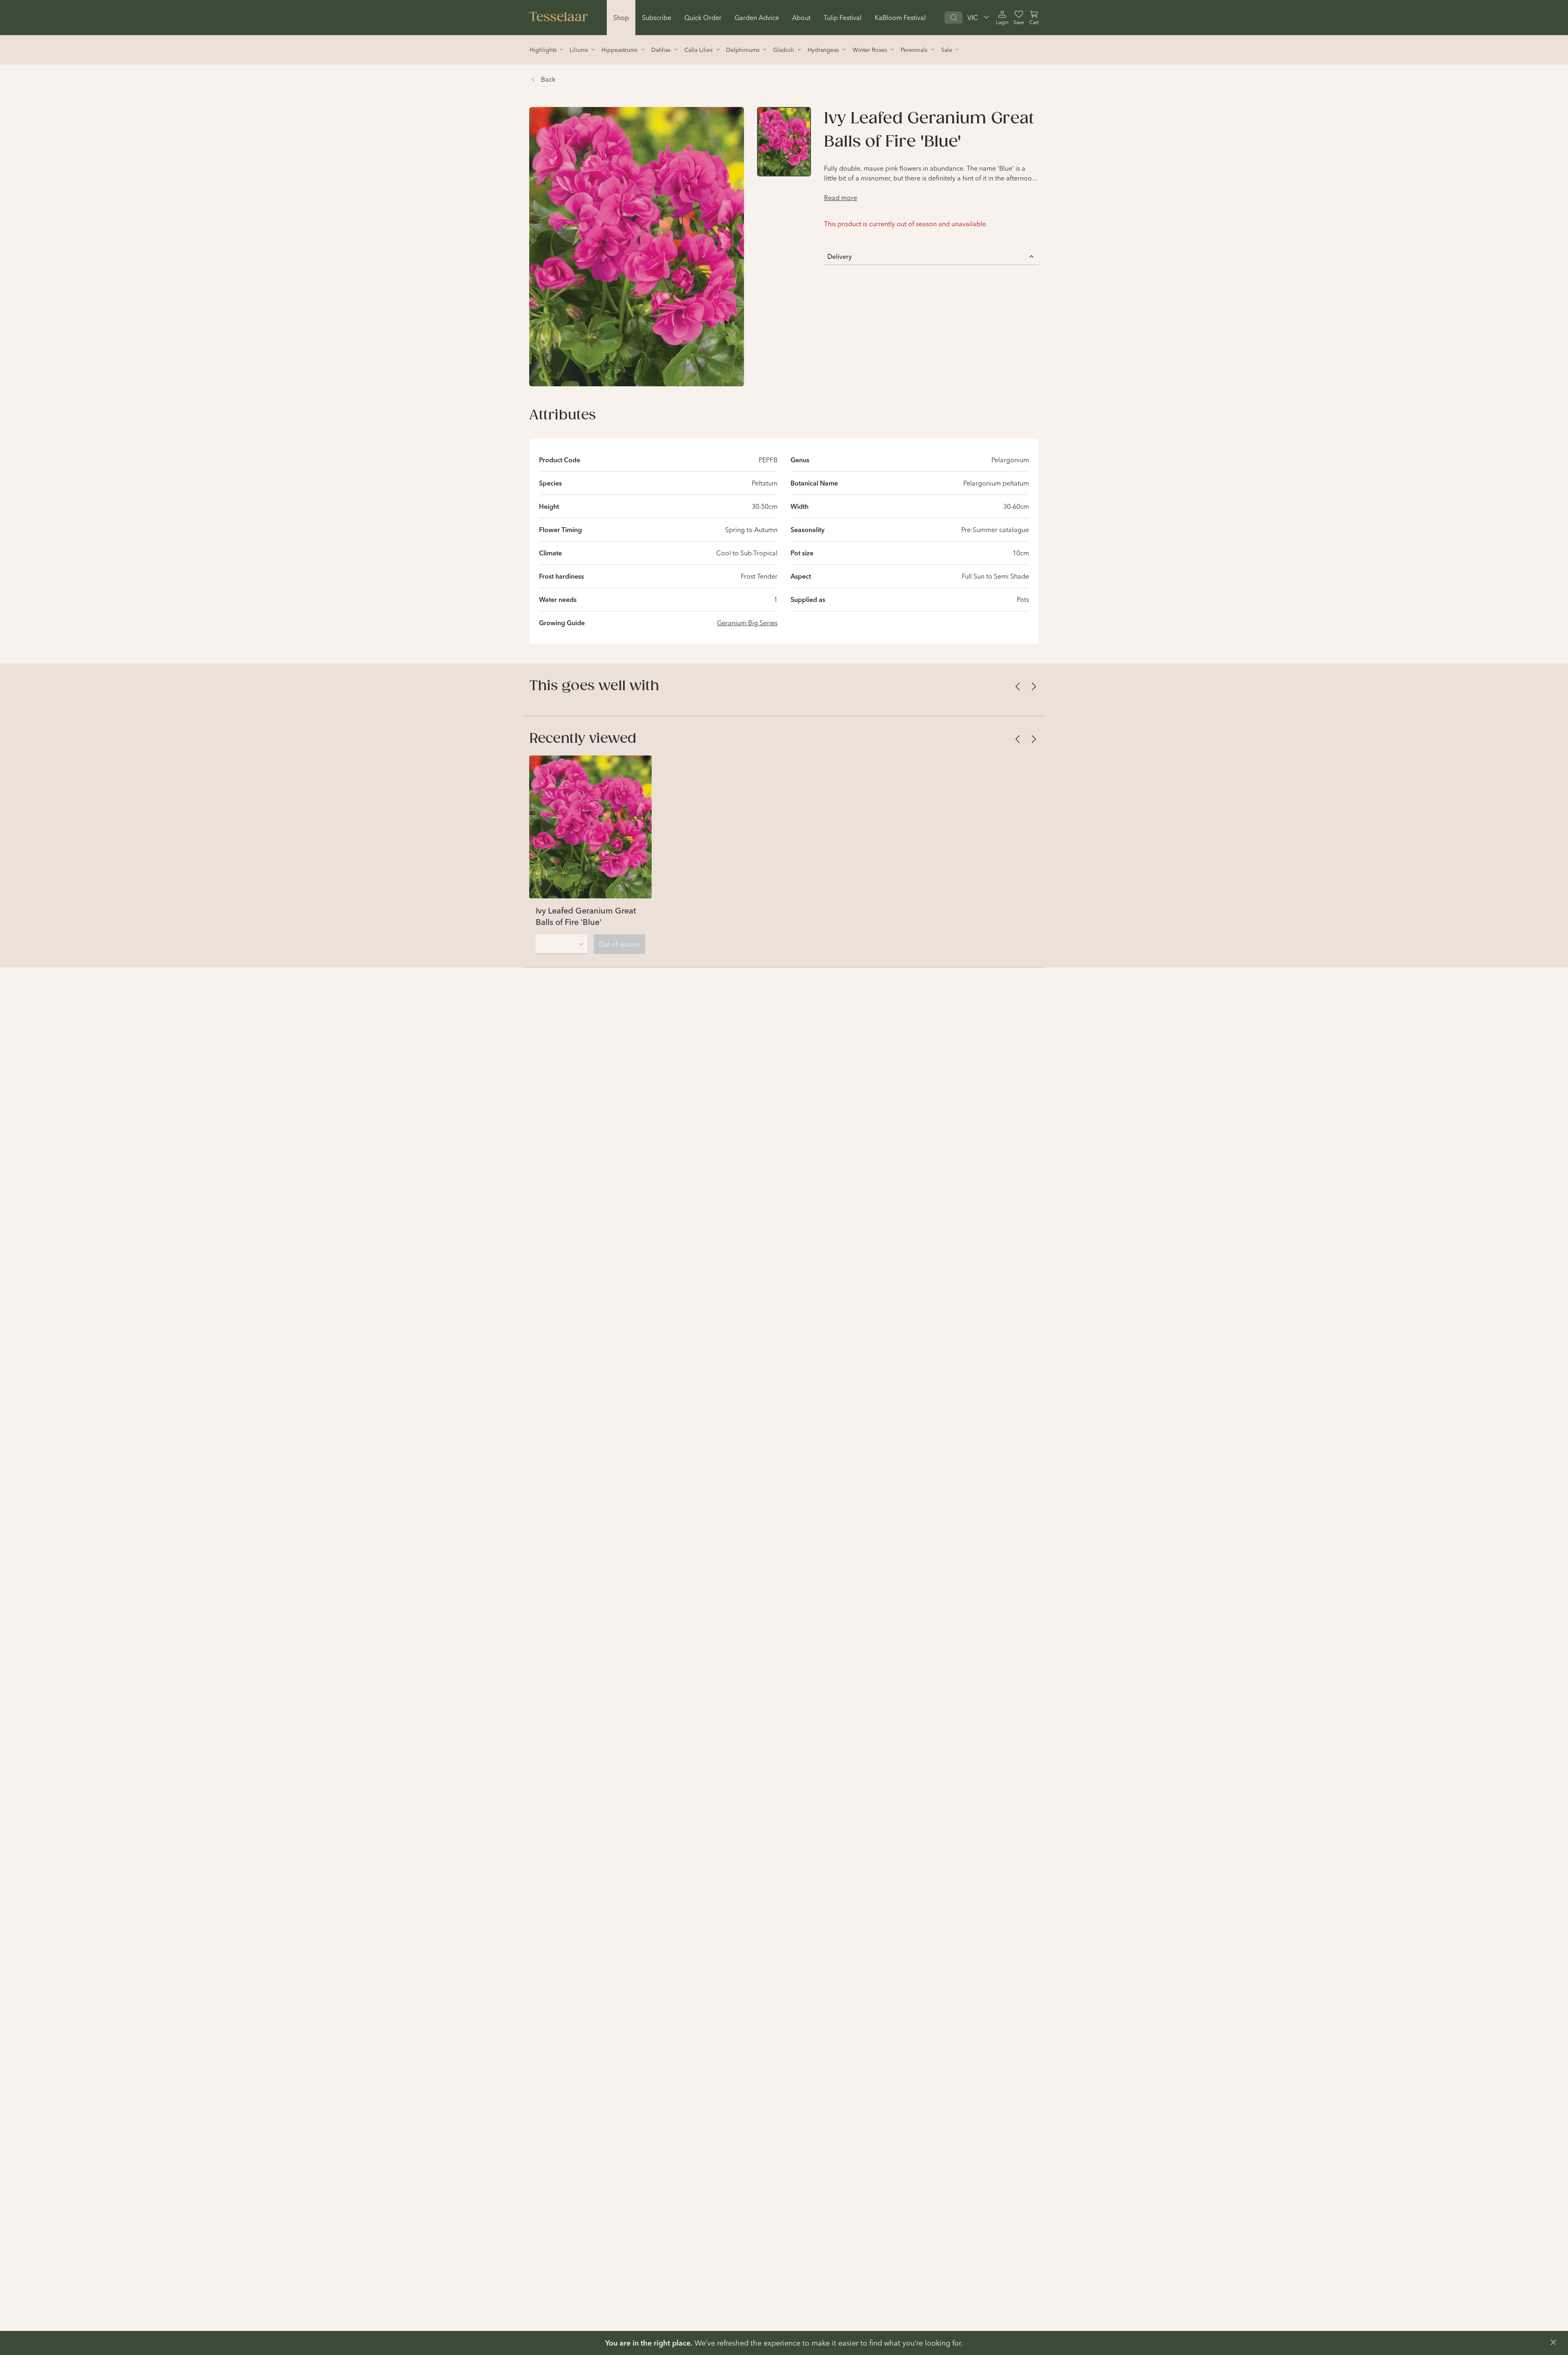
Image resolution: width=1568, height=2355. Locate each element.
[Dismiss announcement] (1553, 2342)
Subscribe (657, 18)
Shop (621, 18)
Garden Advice (757, 18)
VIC (973, 18)
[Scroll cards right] (1034, 686)
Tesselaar (559, 18)
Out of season (619, 944)
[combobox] (561, 944)
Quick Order (703, 18)
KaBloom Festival (900, 18)
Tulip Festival (843, 18)
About (801, 18)
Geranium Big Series (747, 623)
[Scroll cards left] (1018, 686)
